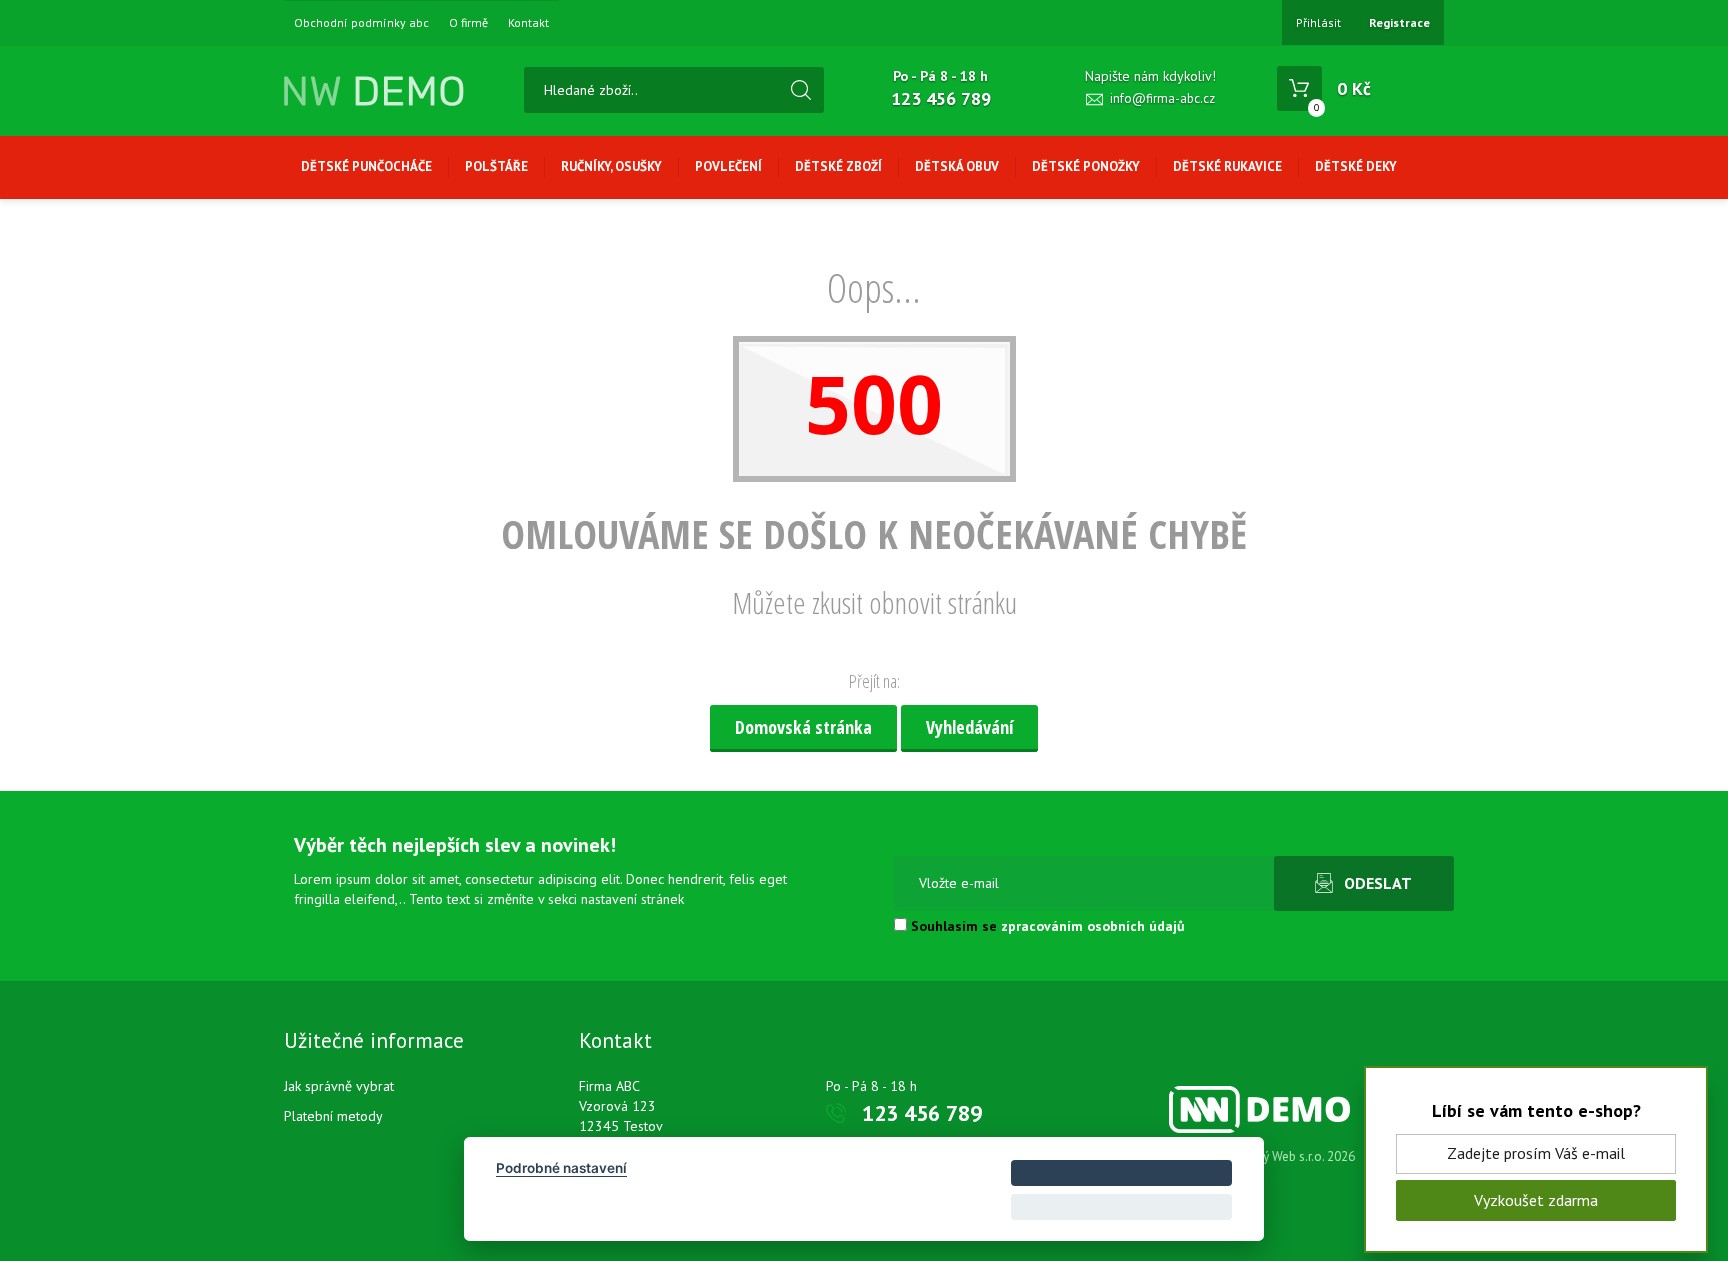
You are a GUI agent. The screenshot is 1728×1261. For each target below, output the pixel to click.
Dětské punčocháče (366, 166)
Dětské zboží (838, 166)
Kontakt (528, 23)
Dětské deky (1356, 166)
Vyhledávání (969, 727)
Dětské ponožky (1086, 166)
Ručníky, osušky (611, 166)
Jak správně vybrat (339, 1086)
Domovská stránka (803, 727)
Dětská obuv (957, 166)
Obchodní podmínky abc (361, 23)
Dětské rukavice (1227, 166)
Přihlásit (1318, 22)
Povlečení (728, 166)
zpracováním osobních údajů (1093, 926)
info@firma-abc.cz (1162, 98)
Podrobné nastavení (561, 1168)
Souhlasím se (1046, 926)
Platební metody (333, 1116)
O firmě (468, 23)
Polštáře (496, 166)
